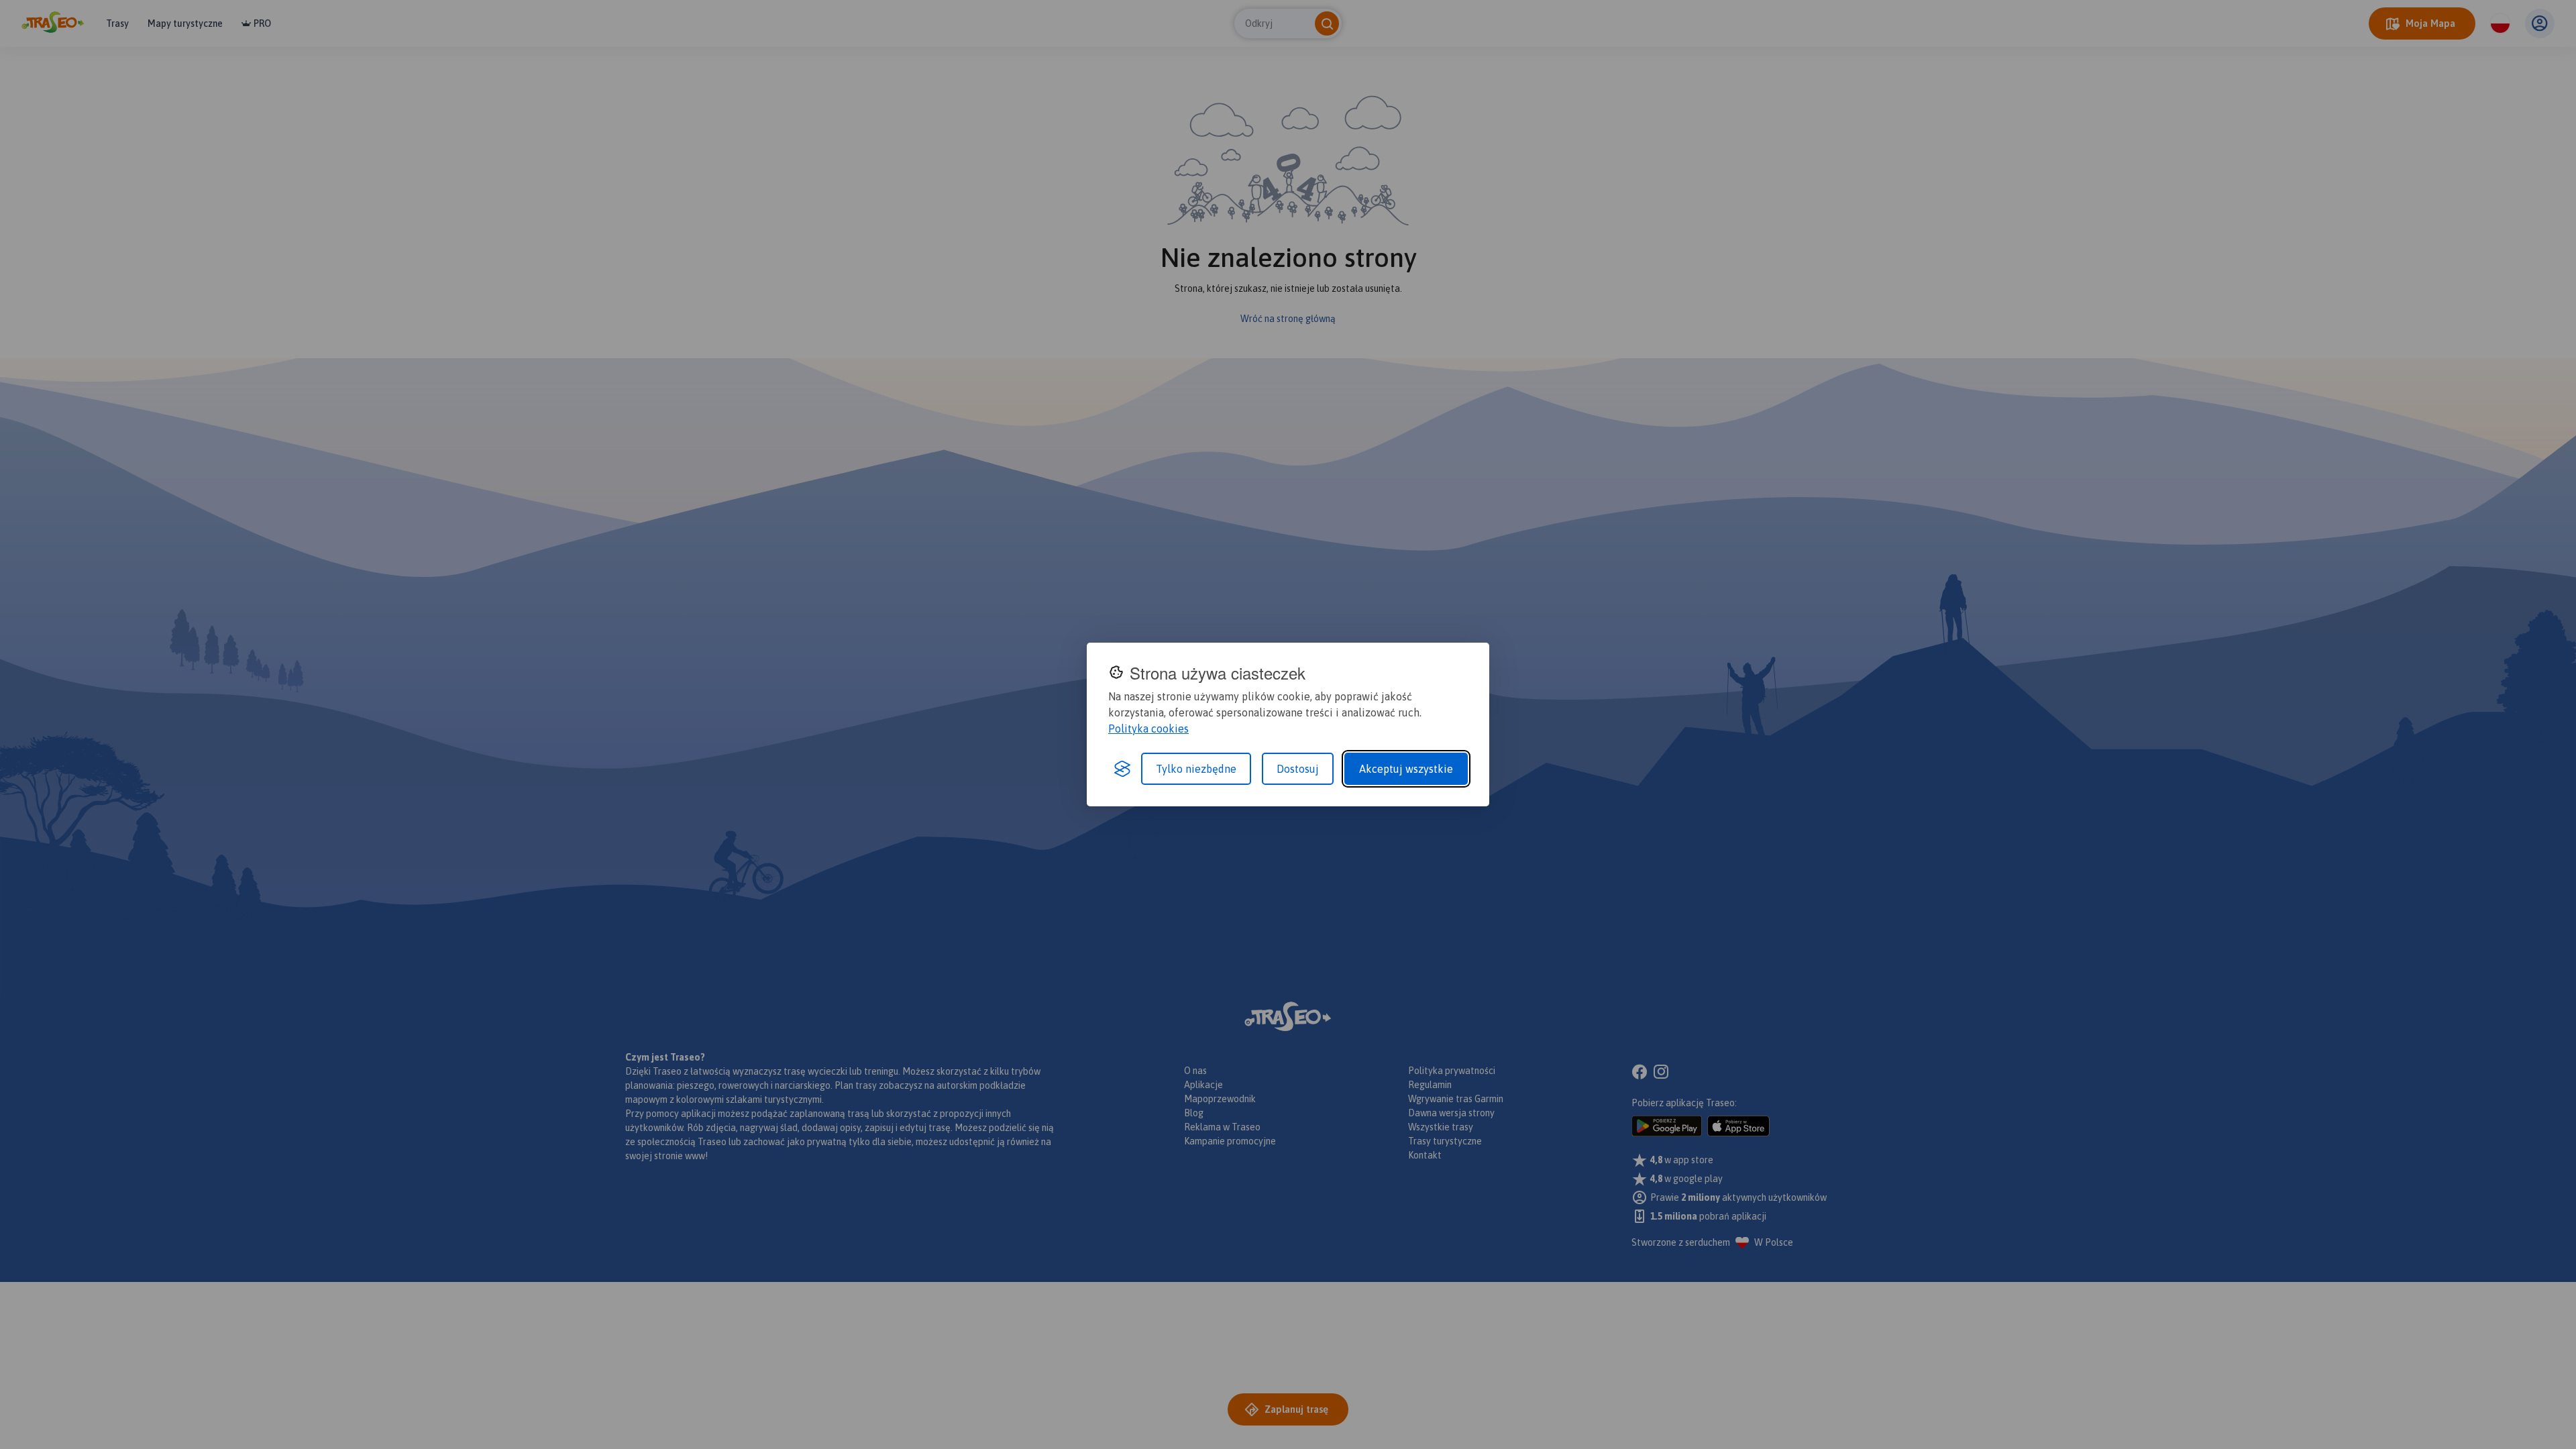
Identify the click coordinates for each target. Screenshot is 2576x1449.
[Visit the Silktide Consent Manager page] (1122, 769)
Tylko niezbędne (1196, 769)
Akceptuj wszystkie (1406, 769)
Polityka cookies (1148, 729)
